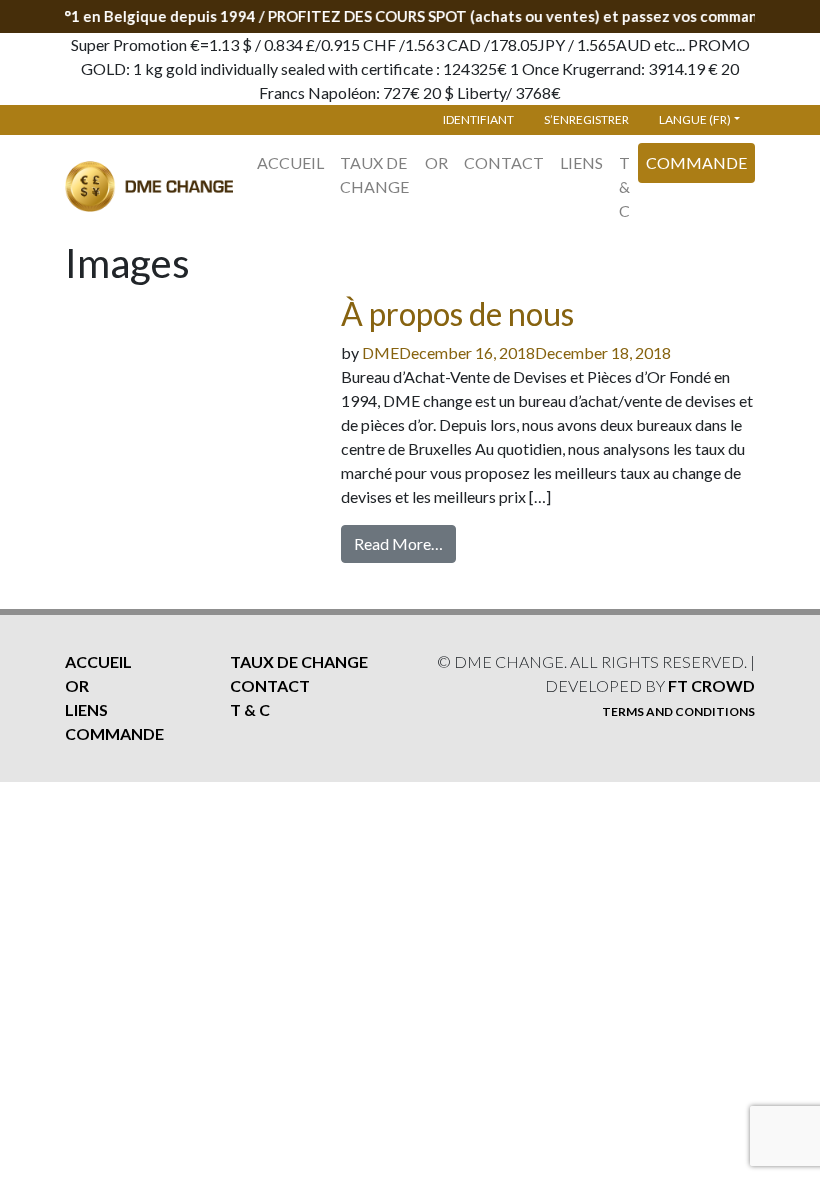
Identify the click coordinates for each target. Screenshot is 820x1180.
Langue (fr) (695, 119)
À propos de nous (457, 313)
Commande (696, 162)
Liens (581, 162)
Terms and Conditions (678, 711)
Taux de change (374, 174)
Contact (504, 162)
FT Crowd (711, 685)
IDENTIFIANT (478, 119)
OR (436, 162)
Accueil (290, 162)
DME (380, 352)
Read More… (398, 543)
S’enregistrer (586, 119)
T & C (624, 186)
